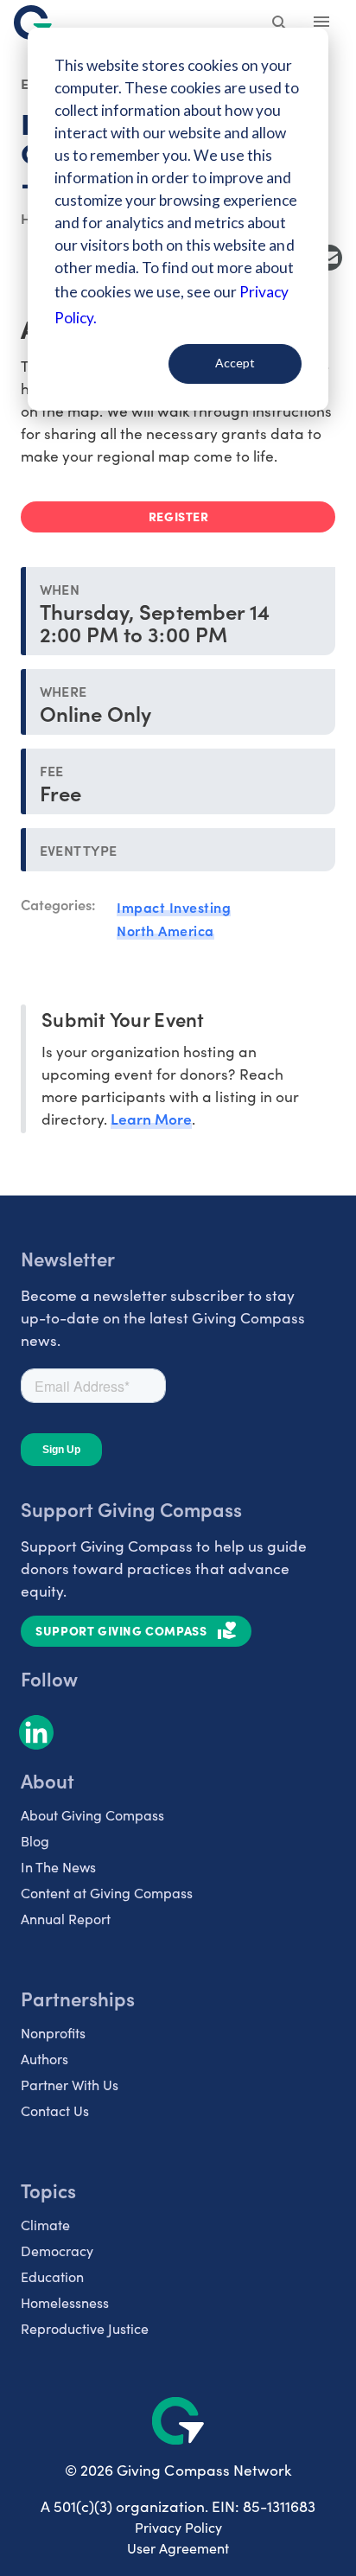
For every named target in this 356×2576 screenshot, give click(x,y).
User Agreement (178, 2548)
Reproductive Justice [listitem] (85, 2328)
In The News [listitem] (58, 1867)
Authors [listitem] (44, 2059)
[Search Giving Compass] (280, 24)
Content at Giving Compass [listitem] (107, 1893)
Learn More (151, 1118)
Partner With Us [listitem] (70, 2085)
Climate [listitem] (45, 2225)
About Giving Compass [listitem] (92, 1815)
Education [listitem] (52, 2276)
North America (165, 930)
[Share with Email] (329, 258)
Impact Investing (174, 907)
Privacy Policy (178, 2527)
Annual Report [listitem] (66, 1919)
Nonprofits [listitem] (53, 2033)
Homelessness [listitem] (65, 2302)
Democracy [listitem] (57, 2251)
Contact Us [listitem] (55, 2111)
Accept (235, 363)
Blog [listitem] (35, 1841)
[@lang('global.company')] (33, 22)
